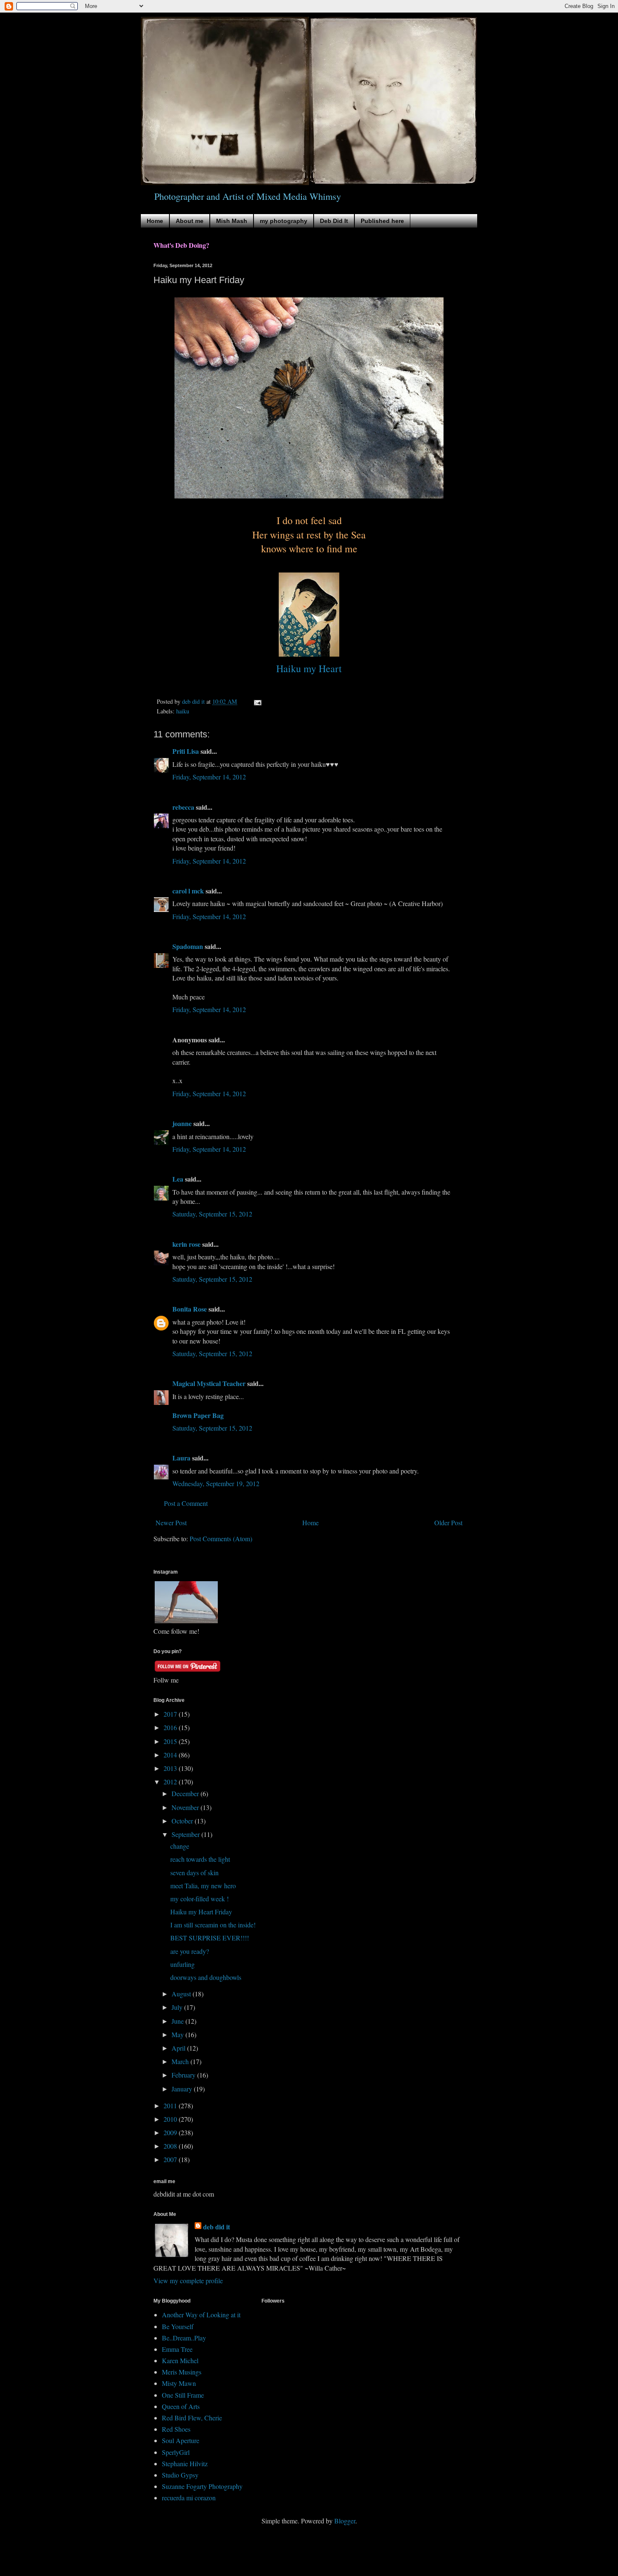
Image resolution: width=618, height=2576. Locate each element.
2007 (171, 2159)
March (181, 2061)
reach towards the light (200, 1859)
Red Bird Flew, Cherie (192, 2418)
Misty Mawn (179, 2383)
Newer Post (171, 1523)
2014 (171, 1755)
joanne (182, 1123)
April (179, 2048)
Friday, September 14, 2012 (209, 777)
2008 (171, 2146)
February (184, 2075)
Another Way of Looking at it (201, 2315)
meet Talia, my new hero (203, 1886)
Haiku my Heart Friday (201, 1912)
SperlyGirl (176, 2452)
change (180, 1846)
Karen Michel (180, 2360)
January (183, 2089)
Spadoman (188, 946)
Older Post (448, 1523)
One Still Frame (183, 2395)
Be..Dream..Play (184, 2338)
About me (190, 221)
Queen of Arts (181, 2406)
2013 (171, 1768)
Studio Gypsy (180, 2475)
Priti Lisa (186, 751)
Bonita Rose (190, 1309)
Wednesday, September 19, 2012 (216, 1483)
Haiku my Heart (309, 668)
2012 (171, 1782)
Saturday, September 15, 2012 (212, 1214)
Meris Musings (182, 2372)
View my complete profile (188, 2281)
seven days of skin (194, 1872)
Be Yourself (178, 2326)
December (186, 1793)
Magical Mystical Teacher (209, 1383)
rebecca (183, 807)
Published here (382, 221)
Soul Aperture (181, 2440)
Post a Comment (186, 1503)
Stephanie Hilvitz (185, 2463)
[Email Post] (257, 701)
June (178, 2021)
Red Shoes (176, 2429)
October (183, 1821)
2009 (171, 2132)
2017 (171, 1714)
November (186, 1807)
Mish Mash (232, 221)
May (178, 2034)
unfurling (182, 1964)
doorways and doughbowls (206, 1977)
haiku (183, 711)
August (182, 1994)
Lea (178, 1179)
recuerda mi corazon (189, 2498)
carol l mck (188, 891)
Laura (181, 1458)
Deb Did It (334, 221)
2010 (171, 2119)
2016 (171, 1727)
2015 (171, 1741)
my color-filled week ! (199, 1899)
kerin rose (186, 1244)
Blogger (345, 2521)
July (178, 2007)
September (186, 1834)
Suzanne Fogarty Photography (202, 2486)
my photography (284, 221)
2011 (171, 2106)
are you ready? (190, 1951)
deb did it (217, 2227)
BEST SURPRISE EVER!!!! (210, 1938)
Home (155, 221)
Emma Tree (177, 2349)
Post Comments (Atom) (221, 1538)
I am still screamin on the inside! (213, 1925)
